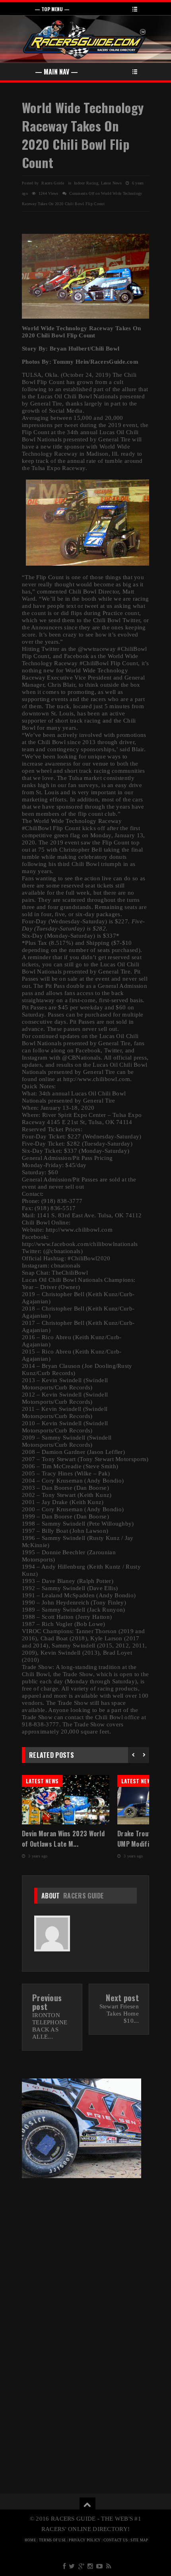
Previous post (47, 2002)
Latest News (111, 183)
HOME (30, 2540)
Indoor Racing (86, 183)
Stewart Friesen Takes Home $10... (119, 2014)
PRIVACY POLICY (85, 2540)
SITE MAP (139, 2540)
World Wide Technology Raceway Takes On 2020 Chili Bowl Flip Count (83, 135)
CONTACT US (116, 2540)
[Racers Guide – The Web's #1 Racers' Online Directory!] (85, 38)
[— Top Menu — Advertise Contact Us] (85, 8)
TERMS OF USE (53, 2540)
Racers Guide (84, 1896)
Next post (122, 1998)
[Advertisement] (85, 2243)
